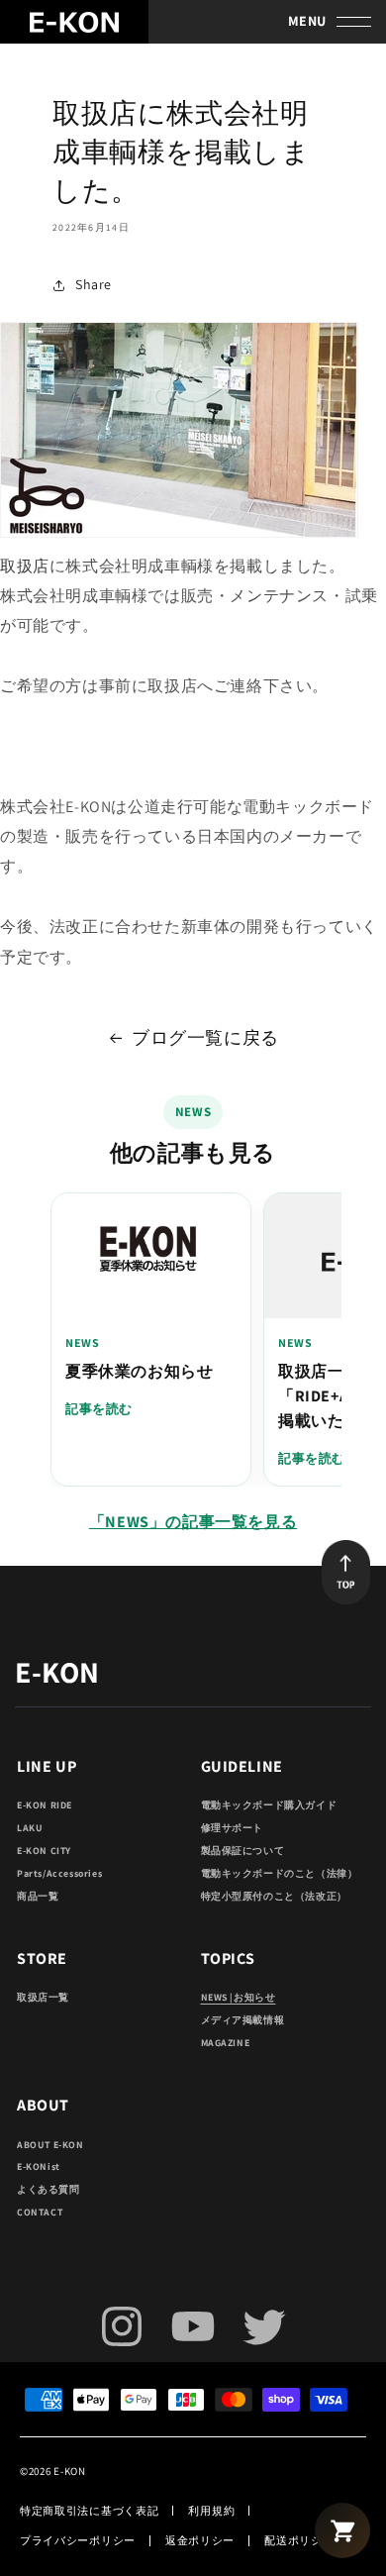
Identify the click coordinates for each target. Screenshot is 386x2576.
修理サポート (233, 1828)
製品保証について (243, 1851)
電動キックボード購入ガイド (269, 1805)
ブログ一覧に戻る (205, 1037)
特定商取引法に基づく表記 (89, 2511)
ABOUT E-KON (50, 2145)
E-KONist (39, 2166)
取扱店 (25, 566)
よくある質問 (48, 2189)
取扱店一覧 (43, 1997)
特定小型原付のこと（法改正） (274, 1896)
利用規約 (211, 2511)
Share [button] (94, 284)
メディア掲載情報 (243, 2020)
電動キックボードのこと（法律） (280, 1873)
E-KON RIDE (45, 1805)
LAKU (30, 1828)
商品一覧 (38, 1896)
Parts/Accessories (59, 1873)
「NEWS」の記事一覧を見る (193, 1522)
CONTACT (40, 2212)
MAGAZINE (226, 2043)
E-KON (70, 2471)
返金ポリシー (200, 2540)
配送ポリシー (299, 2540)
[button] (349, 22)
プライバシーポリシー (78, 2540)
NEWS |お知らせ (239, 1997)
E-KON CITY (44, 1851)
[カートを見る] (342, 2530)
